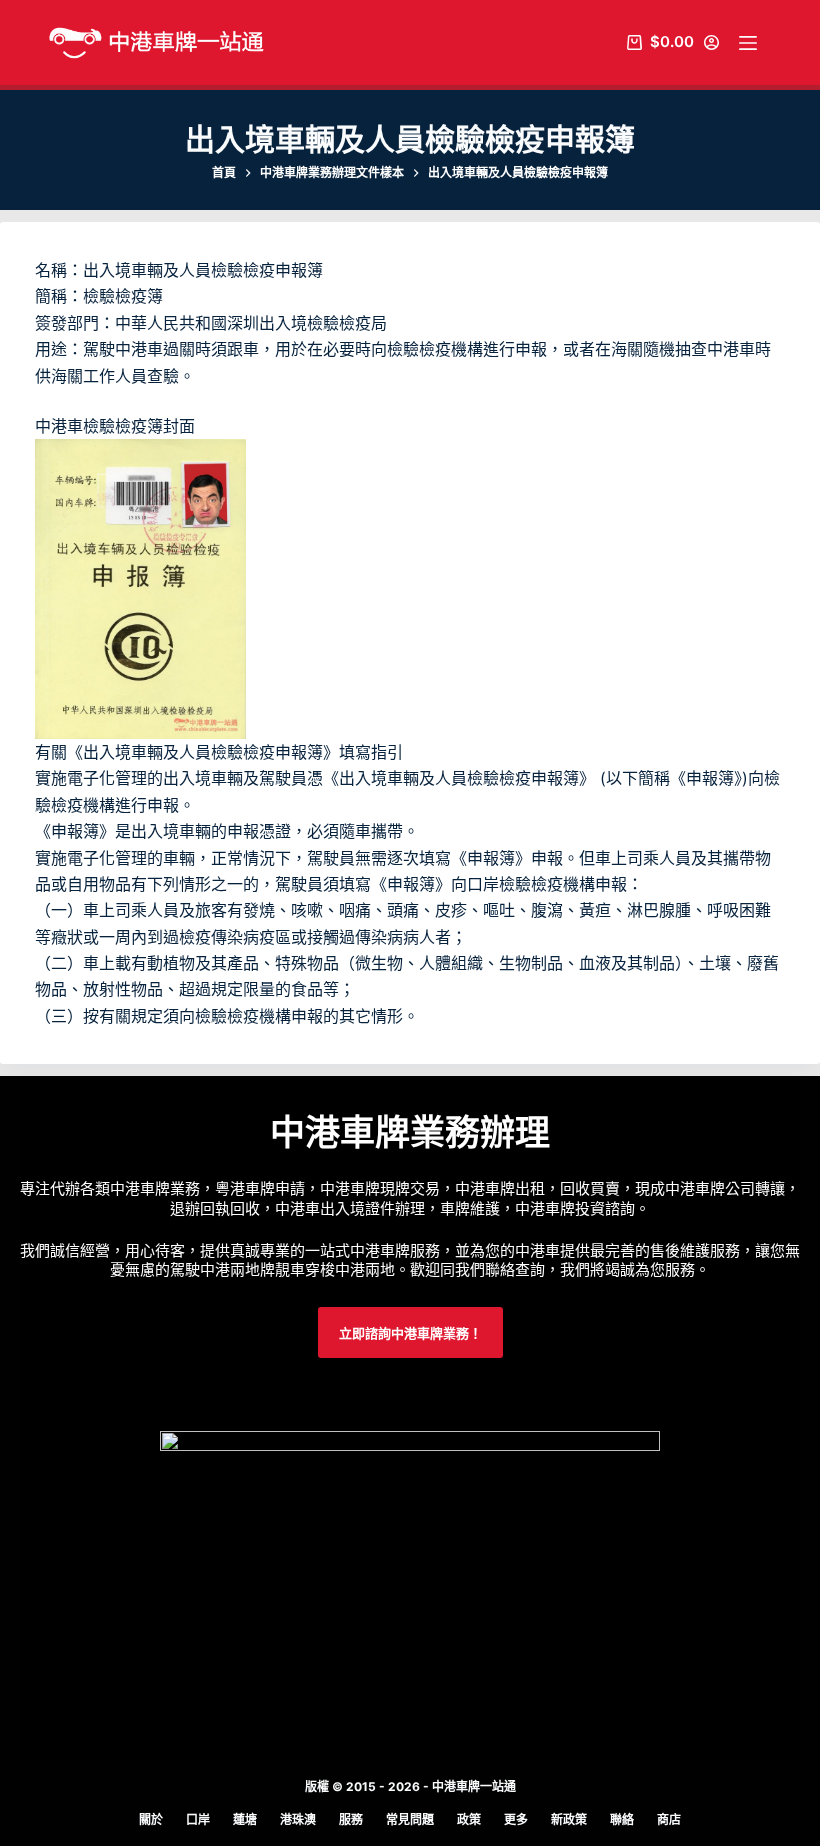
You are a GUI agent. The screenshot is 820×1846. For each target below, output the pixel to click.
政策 (469, 1819)
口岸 (198, 1819)
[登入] (711, 42)
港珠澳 (298, 1819)
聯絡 (622, 1819)
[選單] (748, 43)
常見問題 (410, 1819)
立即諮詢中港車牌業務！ (410, 1333)
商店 (669, 1819)
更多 (516, 1819)
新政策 (569, 1819)
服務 (351, 1819)
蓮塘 (245, 1819)
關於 (151, 1819)
